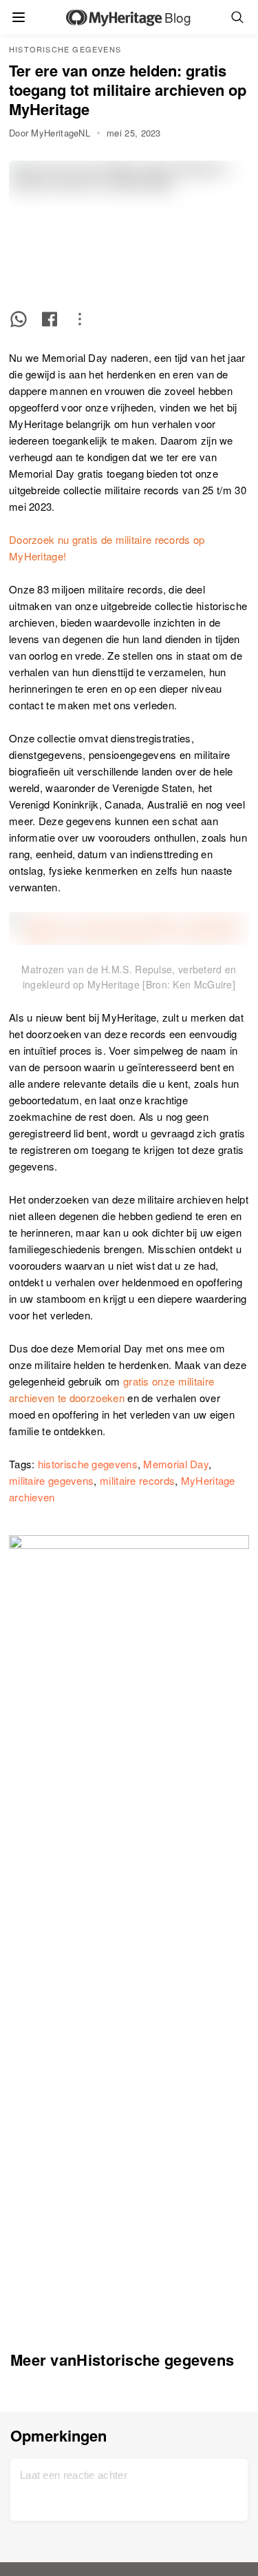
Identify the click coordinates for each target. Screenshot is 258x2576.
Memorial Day (176, 1464)
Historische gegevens (65, 49)
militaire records (137, 1480)
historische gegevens (88, 1464)
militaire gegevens (51, 1480)
